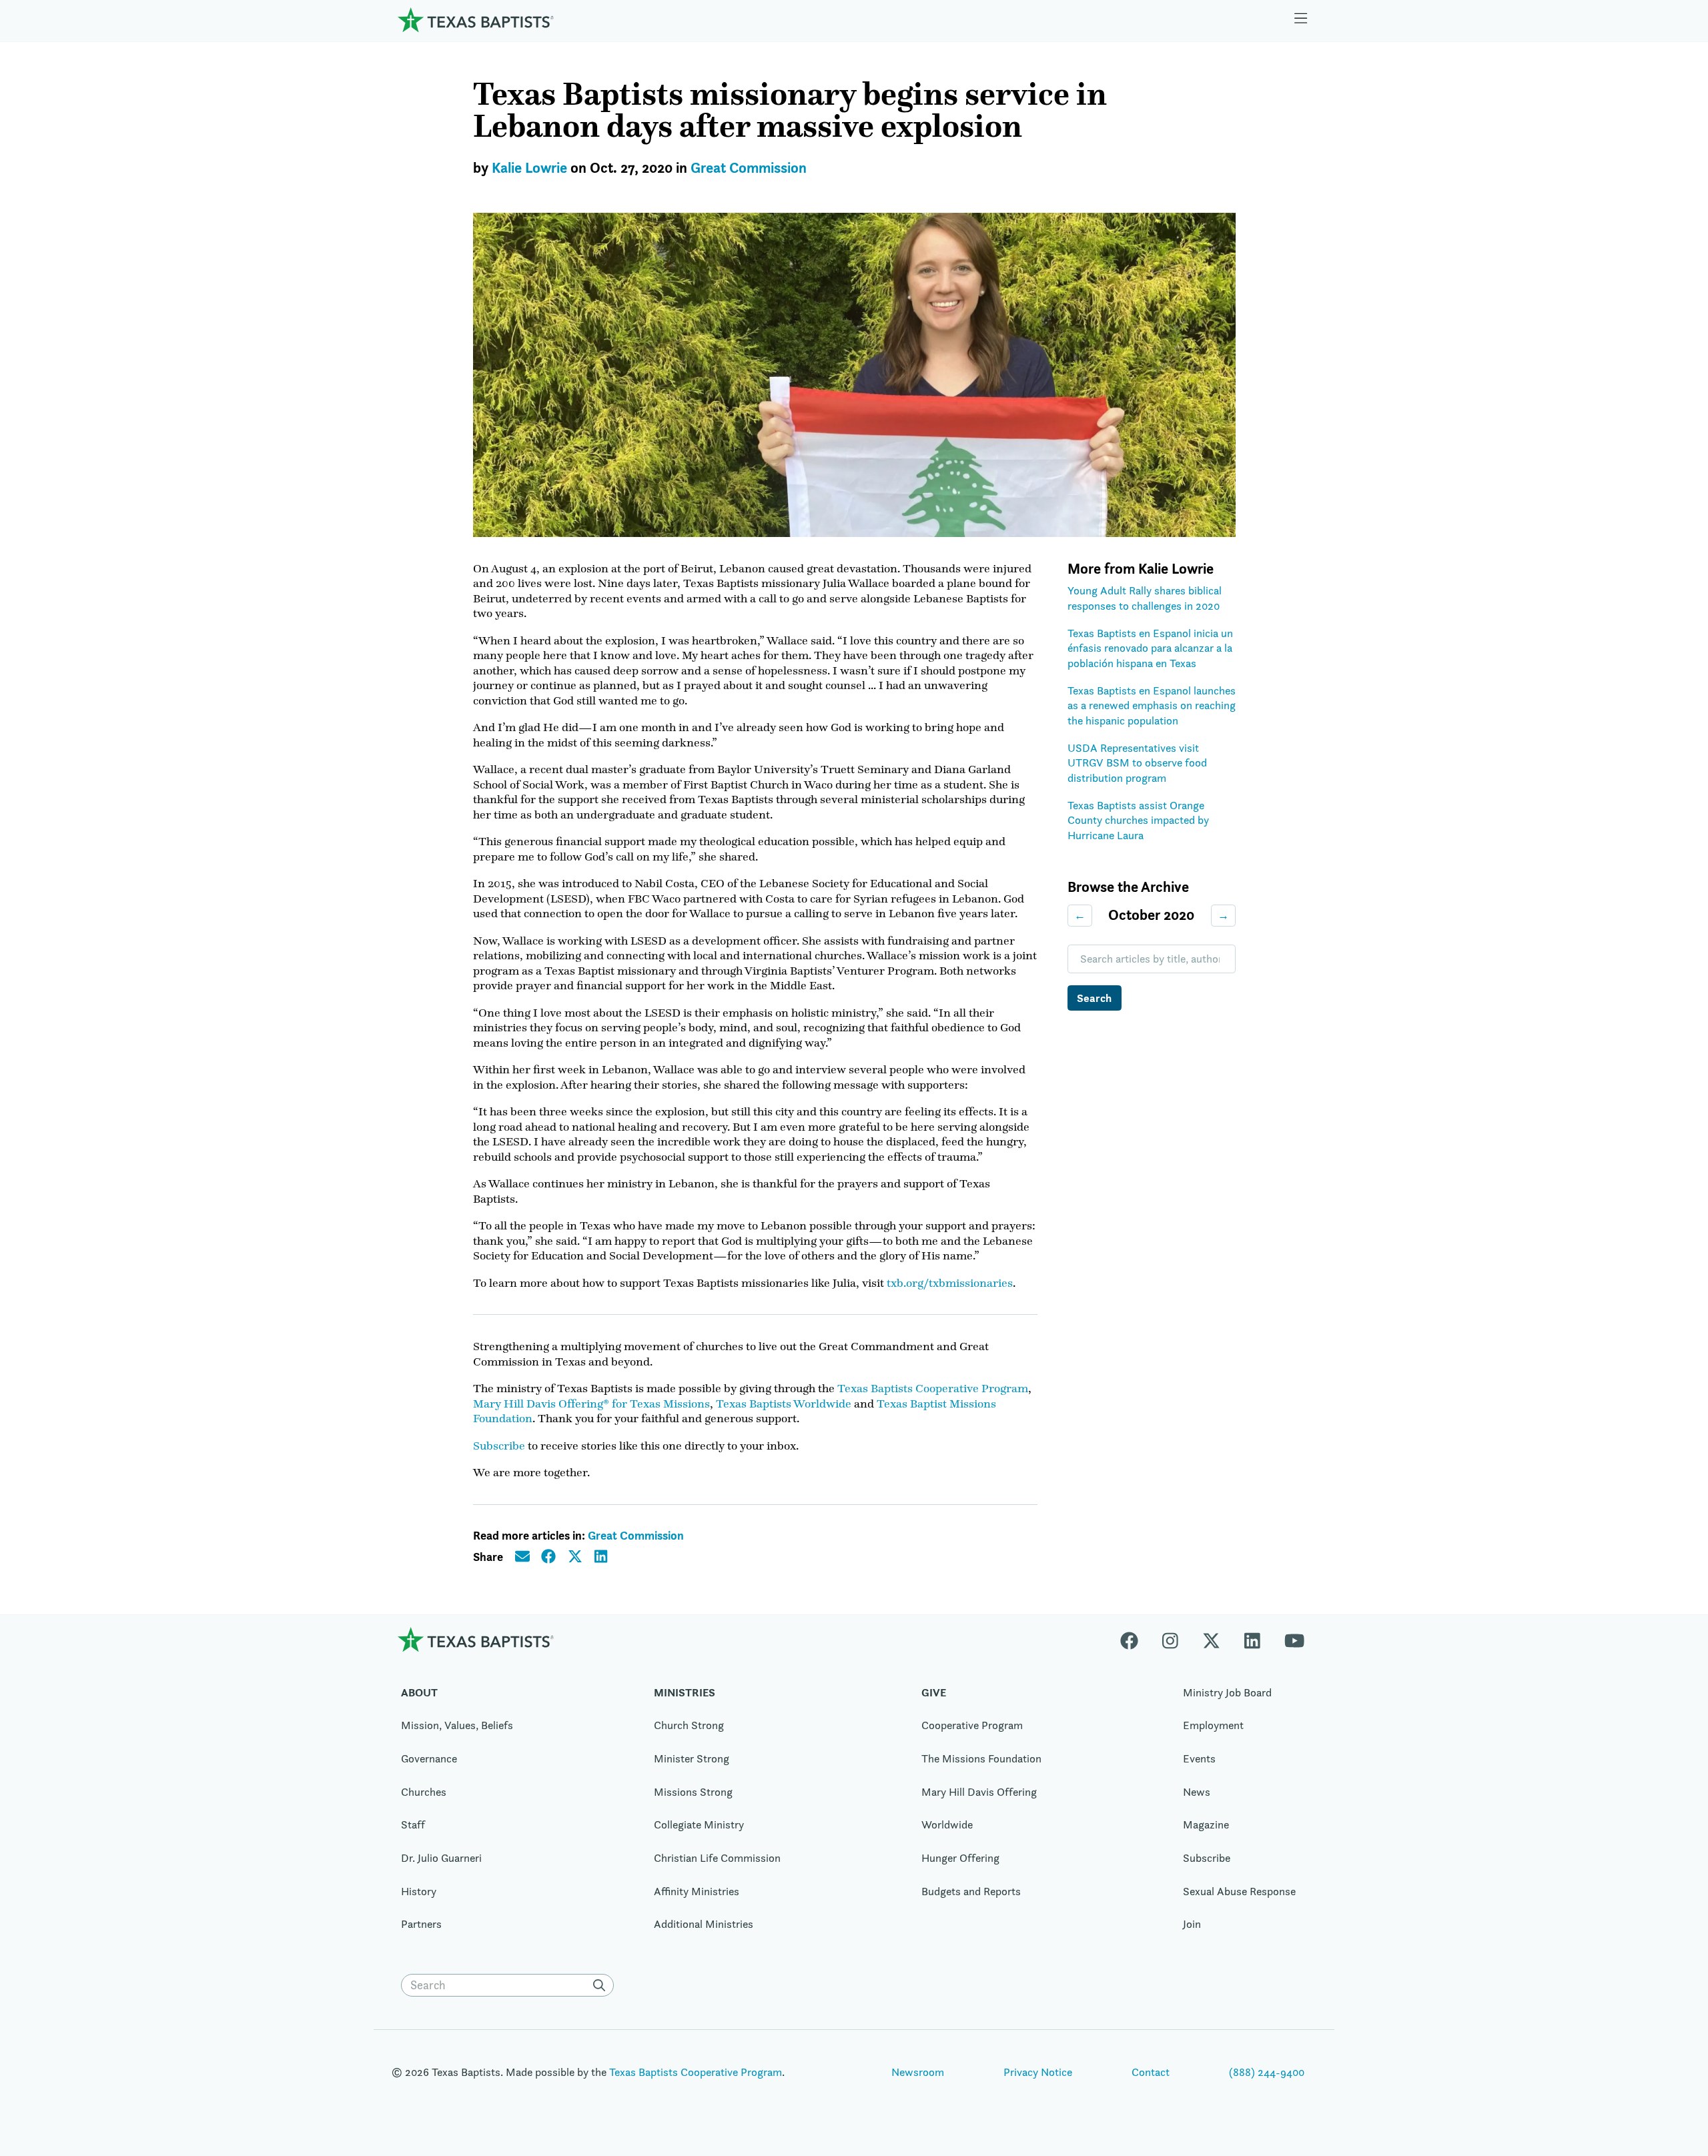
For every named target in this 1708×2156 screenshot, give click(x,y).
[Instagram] (1170, 1639)
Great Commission (749, 168)
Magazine (1206, 1824)
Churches (424, 1792)
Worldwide (947, 1824)
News (1197, 1792)
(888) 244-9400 (1267, 2072)
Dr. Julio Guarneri (441, 1858)
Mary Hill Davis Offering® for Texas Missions (591, 1404)
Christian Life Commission (717, 1858)
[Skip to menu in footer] (1301, 20)
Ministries (685, 1692)
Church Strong (689, 1725)
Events (1199, 1758)
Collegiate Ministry (699, 1824)
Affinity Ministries (697, 1891)
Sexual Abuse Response (1239, 1891)
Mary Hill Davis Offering (979, 1792)
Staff (413, 1824)
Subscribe (499, 1446)
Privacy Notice (1038, 2072)
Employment (1213, 1725)
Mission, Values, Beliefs (457, 1725)
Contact (1151, 2072)
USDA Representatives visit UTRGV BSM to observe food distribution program (1137, 763)
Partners (421, 1924)
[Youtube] (1294, 1639)
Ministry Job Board (1227, 1692)
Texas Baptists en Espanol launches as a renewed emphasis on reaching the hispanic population (1152, 705)
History (419, 1891)
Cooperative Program (972, 1725)
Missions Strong (693, 1792)
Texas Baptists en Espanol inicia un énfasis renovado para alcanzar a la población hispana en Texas (1150, 648)
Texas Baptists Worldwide (784, 1404)
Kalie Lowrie (529, 168)
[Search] (602, 1985)
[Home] (476, 20)
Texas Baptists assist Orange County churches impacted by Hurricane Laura (1138, 820)
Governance (429, 1758)
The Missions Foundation (981, 1758)
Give (934, 1692)
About (419, 1692)
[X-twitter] (1211, 1639)
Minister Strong (692, 1758)
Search (1094, 998)
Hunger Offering (960, 1858)
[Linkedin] (1252, 1639)
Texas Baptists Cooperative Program (933, 1388)
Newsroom (918, 2072)
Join (1192, 1924)
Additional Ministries (704, 1924)
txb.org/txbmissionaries (950, 1283)
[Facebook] (1135, 1639)
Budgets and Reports (971, 1891)
